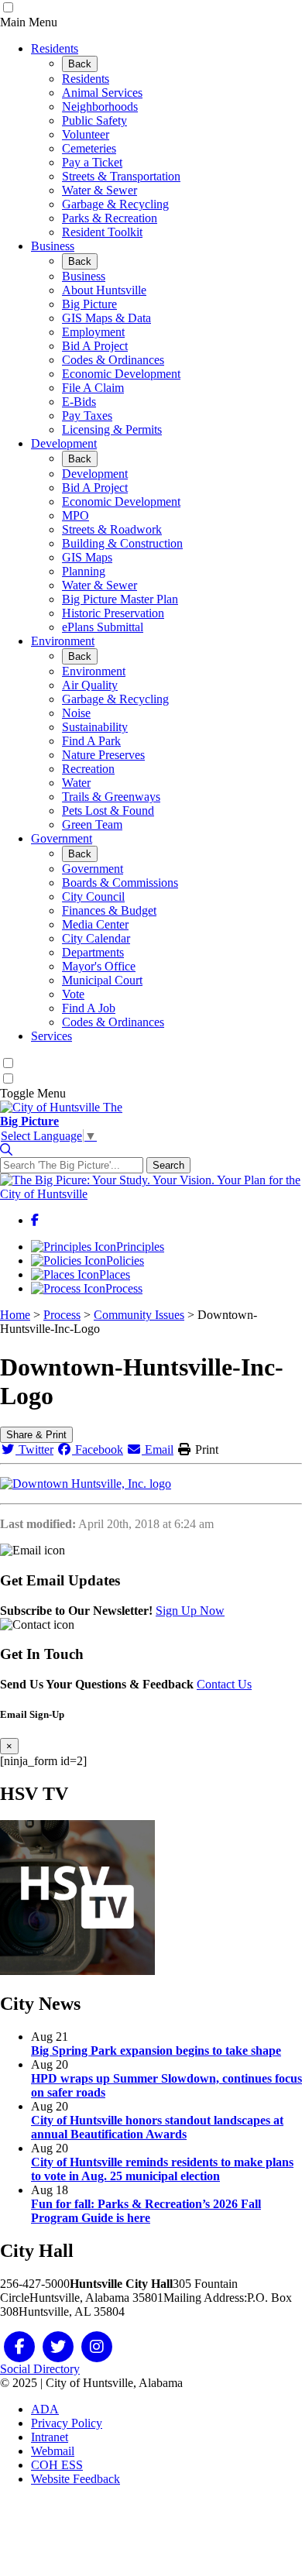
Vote (73, 994)
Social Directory (40, 2369)
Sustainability (95, 727)
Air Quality (90, 685)
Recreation (88, 769)
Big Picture (89, 304)
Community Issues (139, 1315)
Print (205, 1449)
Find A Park (91, 741)
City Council (93, 896)
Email (158, 1449)
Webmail (53, 2451)
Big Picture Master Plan (120, 599)
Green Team (92, 824)
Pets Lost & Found (108, 811)
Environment (63, 641)
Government (62, 838)
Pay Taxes (87, 416)
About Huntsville (104, 290)
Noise (76, 713)
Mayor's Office (99, 966)
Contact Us (224, 1684)
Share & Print (36, 1435)
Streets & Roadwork (112, 529)
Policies (125, 1261)
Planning (84, 571)
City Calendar (96, 938)
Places (115, 1274)
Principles (140, 1247)
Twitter (34, 1449)
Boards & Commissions (120, 883)
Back (80, 64)
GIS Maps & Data (106, 318)
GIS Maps (87, 557)
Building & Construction (122, 543)
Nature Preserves (103, 755)
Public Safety (94, 120)
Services (51, 1036)
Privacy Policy (67, 2423)
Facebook (98, 1449)
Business (53, 246)
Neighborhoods (100, 106)
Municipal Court (102, 980)
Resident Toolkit (102, 232)
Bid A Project (95, 346)
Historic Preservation (113, 613)
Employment (93, 332)
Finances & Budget (109, 910)
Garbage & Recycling (115, 204)
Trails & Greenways (111, 797)
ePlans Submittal (103, 627)
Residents (55, 48)
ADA (45, 2409)
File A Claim (93, 388)
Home (15, 1315)
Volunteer (86, 134)
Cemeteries (89, 148)
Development (64, 443)
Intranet (50, 2437)
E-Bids (79, 402)
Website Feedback (75, 2479)
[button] (6, 1150)
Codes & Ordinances (113, 360)
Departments (93, 952)
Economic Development (121, 374)
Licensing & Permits (112, 429)
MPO (75, 515)
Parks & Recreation (110, 218)
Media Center (95, 924)
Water (76, 783)
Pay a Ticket (92, 162)
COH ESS (57, 2465)
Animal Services (102, 93)
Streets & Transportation (121, 176)
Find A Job (89, 1008)
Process (124, 1288)
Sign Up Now (190, 1611)
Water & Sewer (100, 190)
